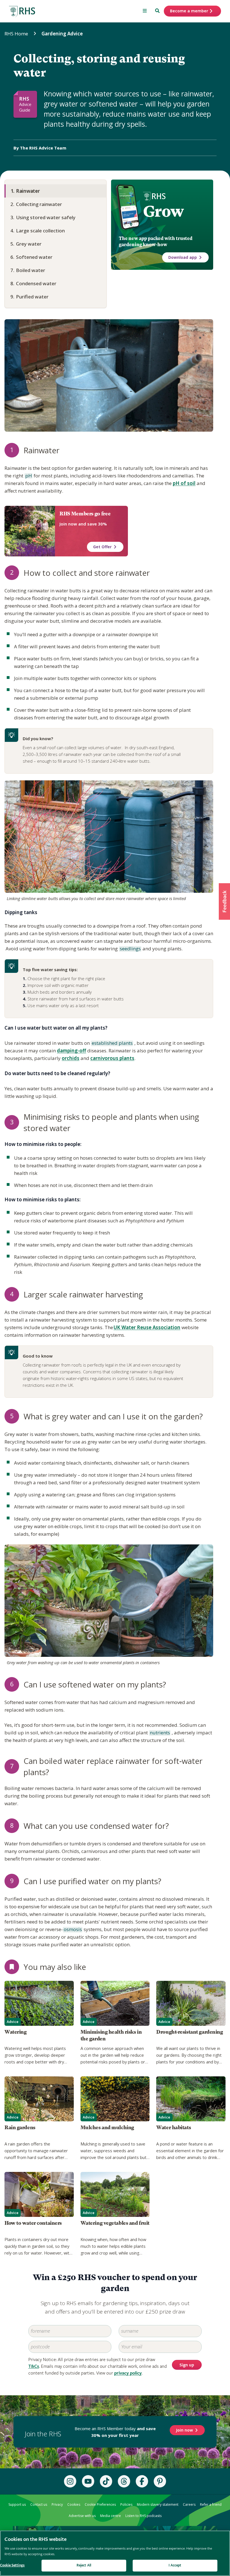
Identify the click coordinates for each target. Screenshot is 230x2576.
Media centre (111, 2516)
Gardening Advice (62, 34)
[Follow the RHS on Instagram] (70, 2481)
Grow (163, 211)
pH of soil (184, 483)
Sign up (187, 2365)
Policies (126, 2504)
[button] (224, 901)
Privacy (57, 2504)
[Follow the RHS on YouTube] (88, 2481)
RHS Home (16, 34)
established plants (112, 1043)
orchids (71, 1058)
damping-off (72, 1051)
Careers (189, 2504)
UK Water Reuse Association (147, 1327)
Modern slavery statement (158, 2504)
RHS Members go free (85, 514)
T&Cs (34, 2367)
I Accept (175, 2565)
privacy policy (128, 2373)
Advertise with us (82, 2516)
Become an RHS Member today (115, 2432)
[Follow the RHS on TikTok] (106, 2481)
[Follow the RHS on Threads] (124, 2481)
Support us (17, 2504)
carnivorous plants (112, 1058)
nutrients (159, 1733)
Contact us (39, 2504)
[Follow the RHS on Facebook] (142, 2481)
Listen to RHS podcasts (143, 2516)
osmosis (72, 1930)
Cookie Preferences (100, 2504)
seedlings (130, 949)
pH (28, 476)
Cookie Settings (12, 2565)
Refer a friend (211, 2504)
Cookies (74, 2504)
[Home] (22, 12)
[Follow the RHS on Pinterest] (160, 2481)
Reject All (84, 2565)
